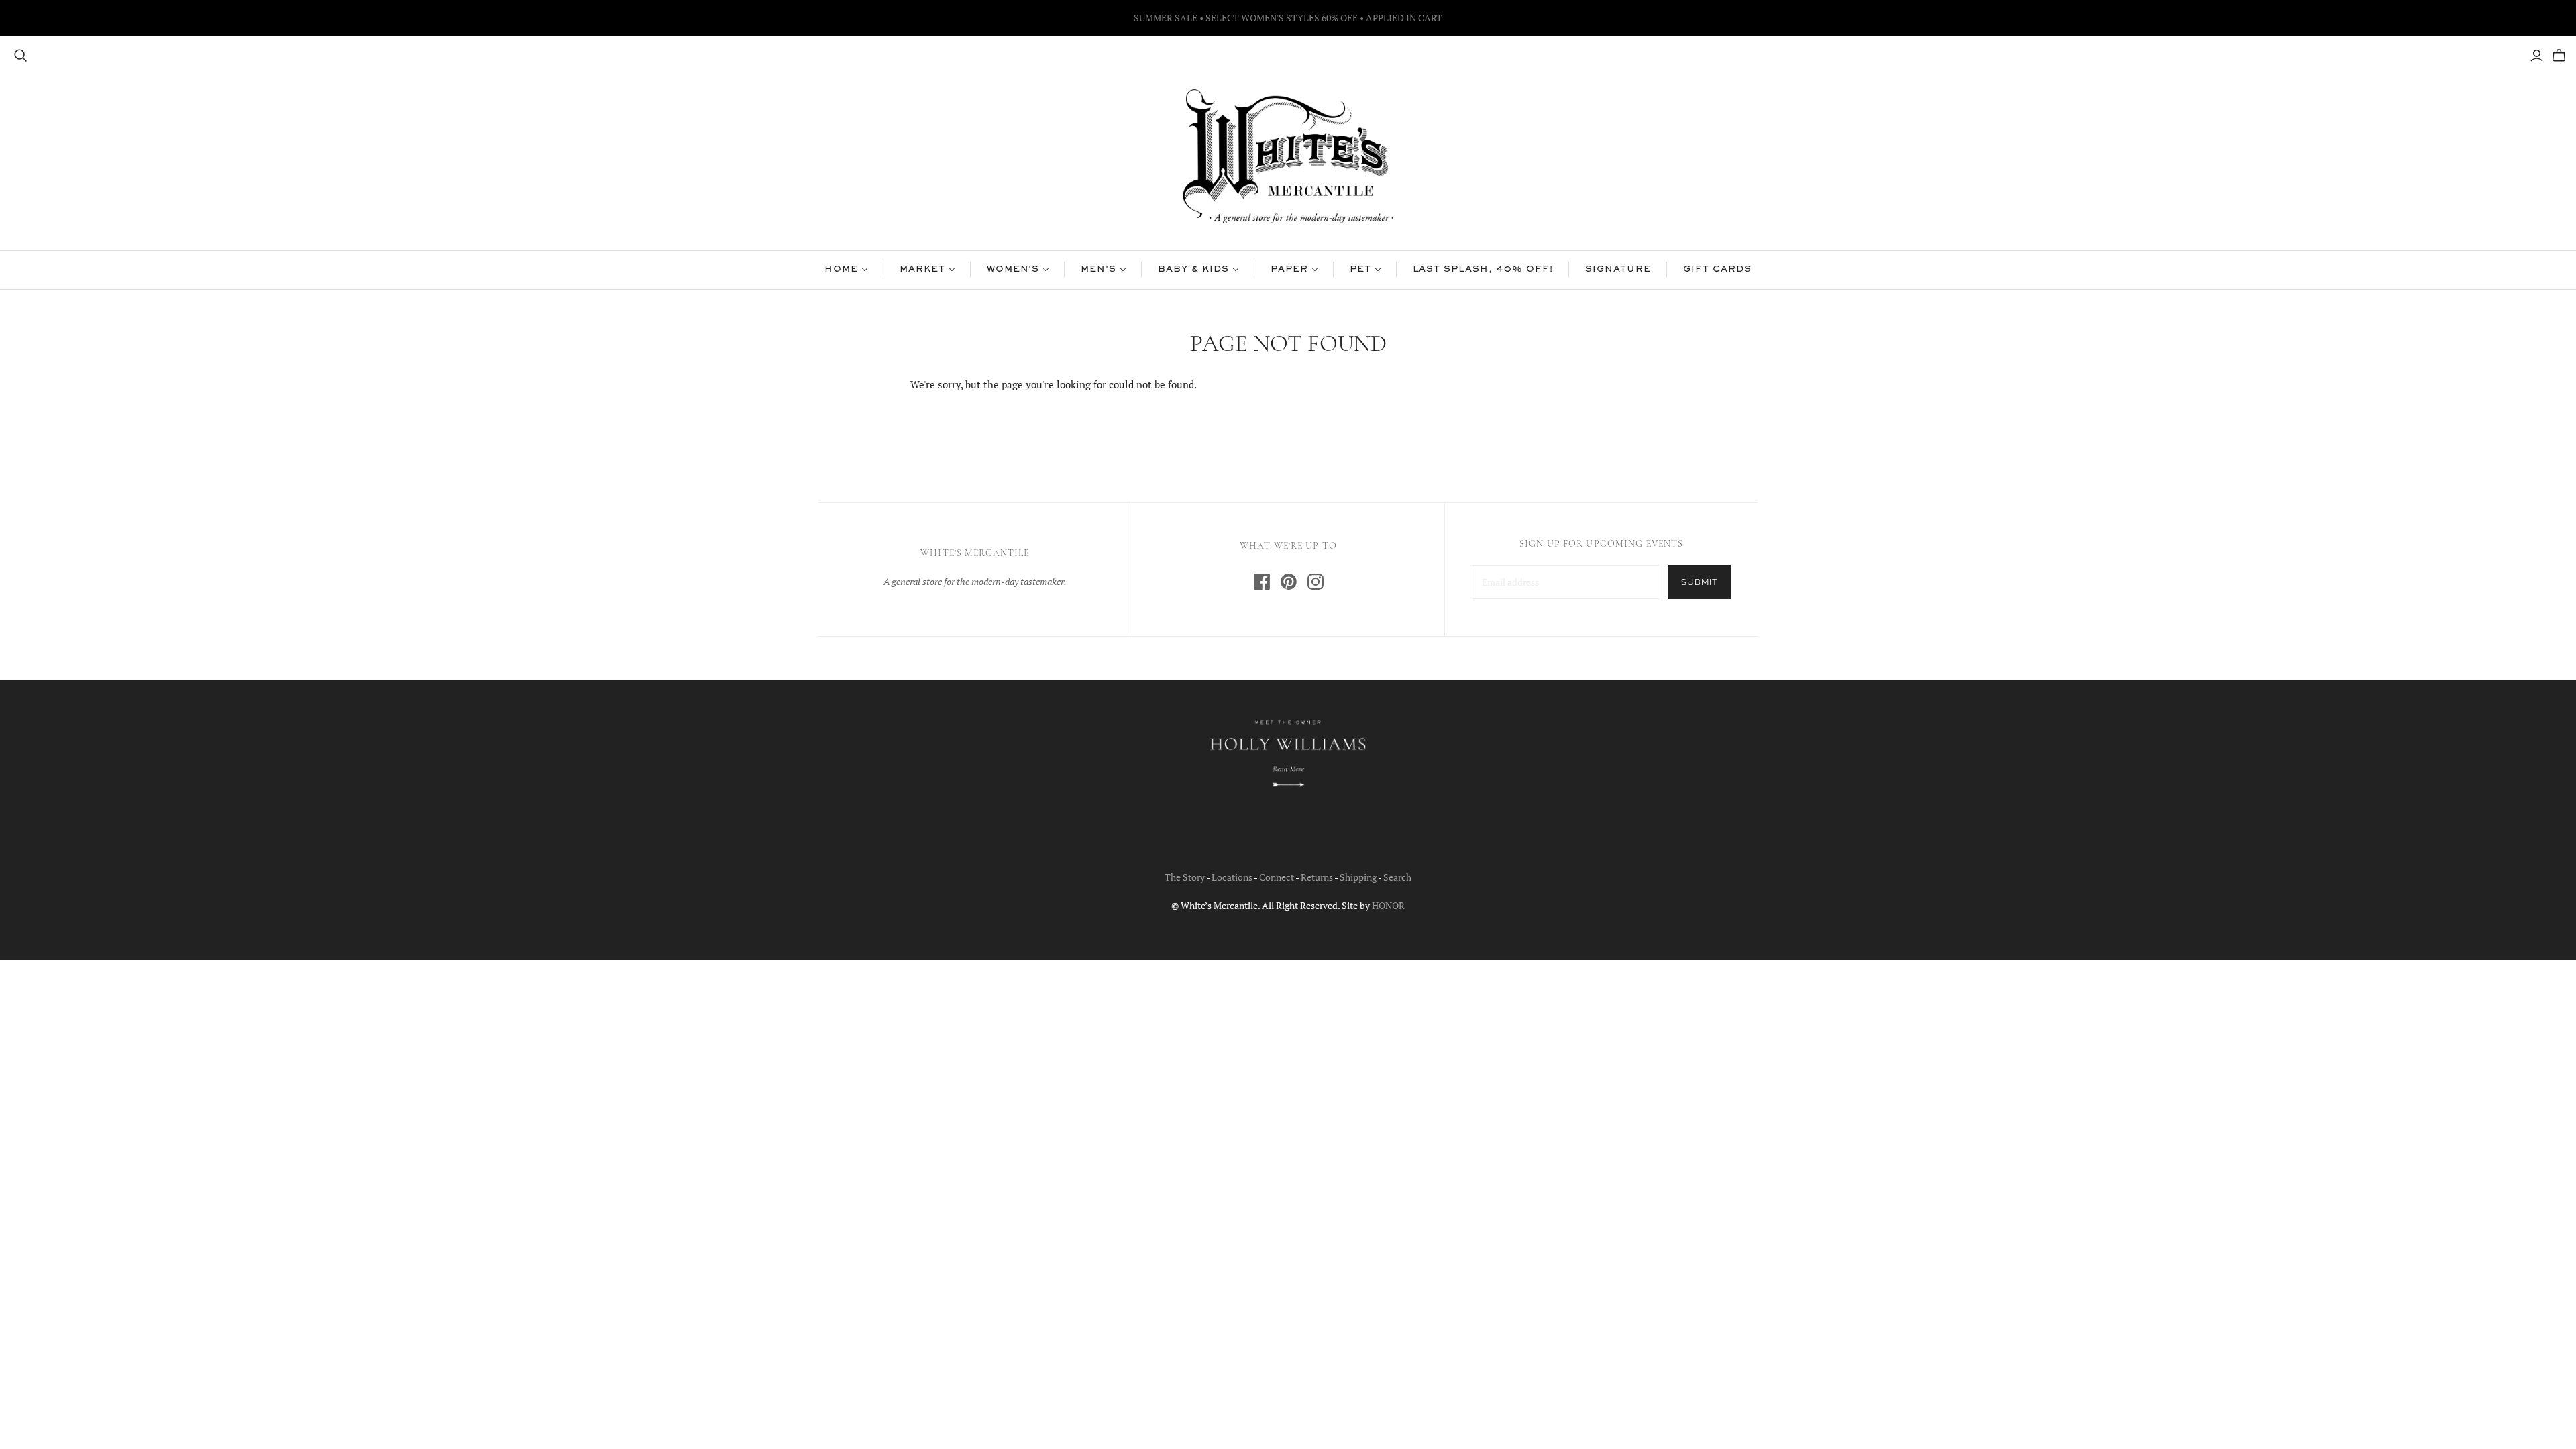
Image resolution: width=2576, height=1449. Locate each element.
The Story (1185, 877)
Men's (1098, 270)
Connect (1277, 877)
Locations (1232, 877)
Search (1397, 877)
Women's (1013, 270)
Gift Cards (1717, 270)
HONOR (1388, 905)
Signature (1618, 270)
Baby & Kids (1193, 270)
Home (841, 270)
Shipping (1358, 877)
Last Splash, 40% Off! (1483, 270)
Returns (1317, 877)
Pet (1360, 270)
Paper (1289, 270)
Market (922, 270)
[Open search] (21, 56)
